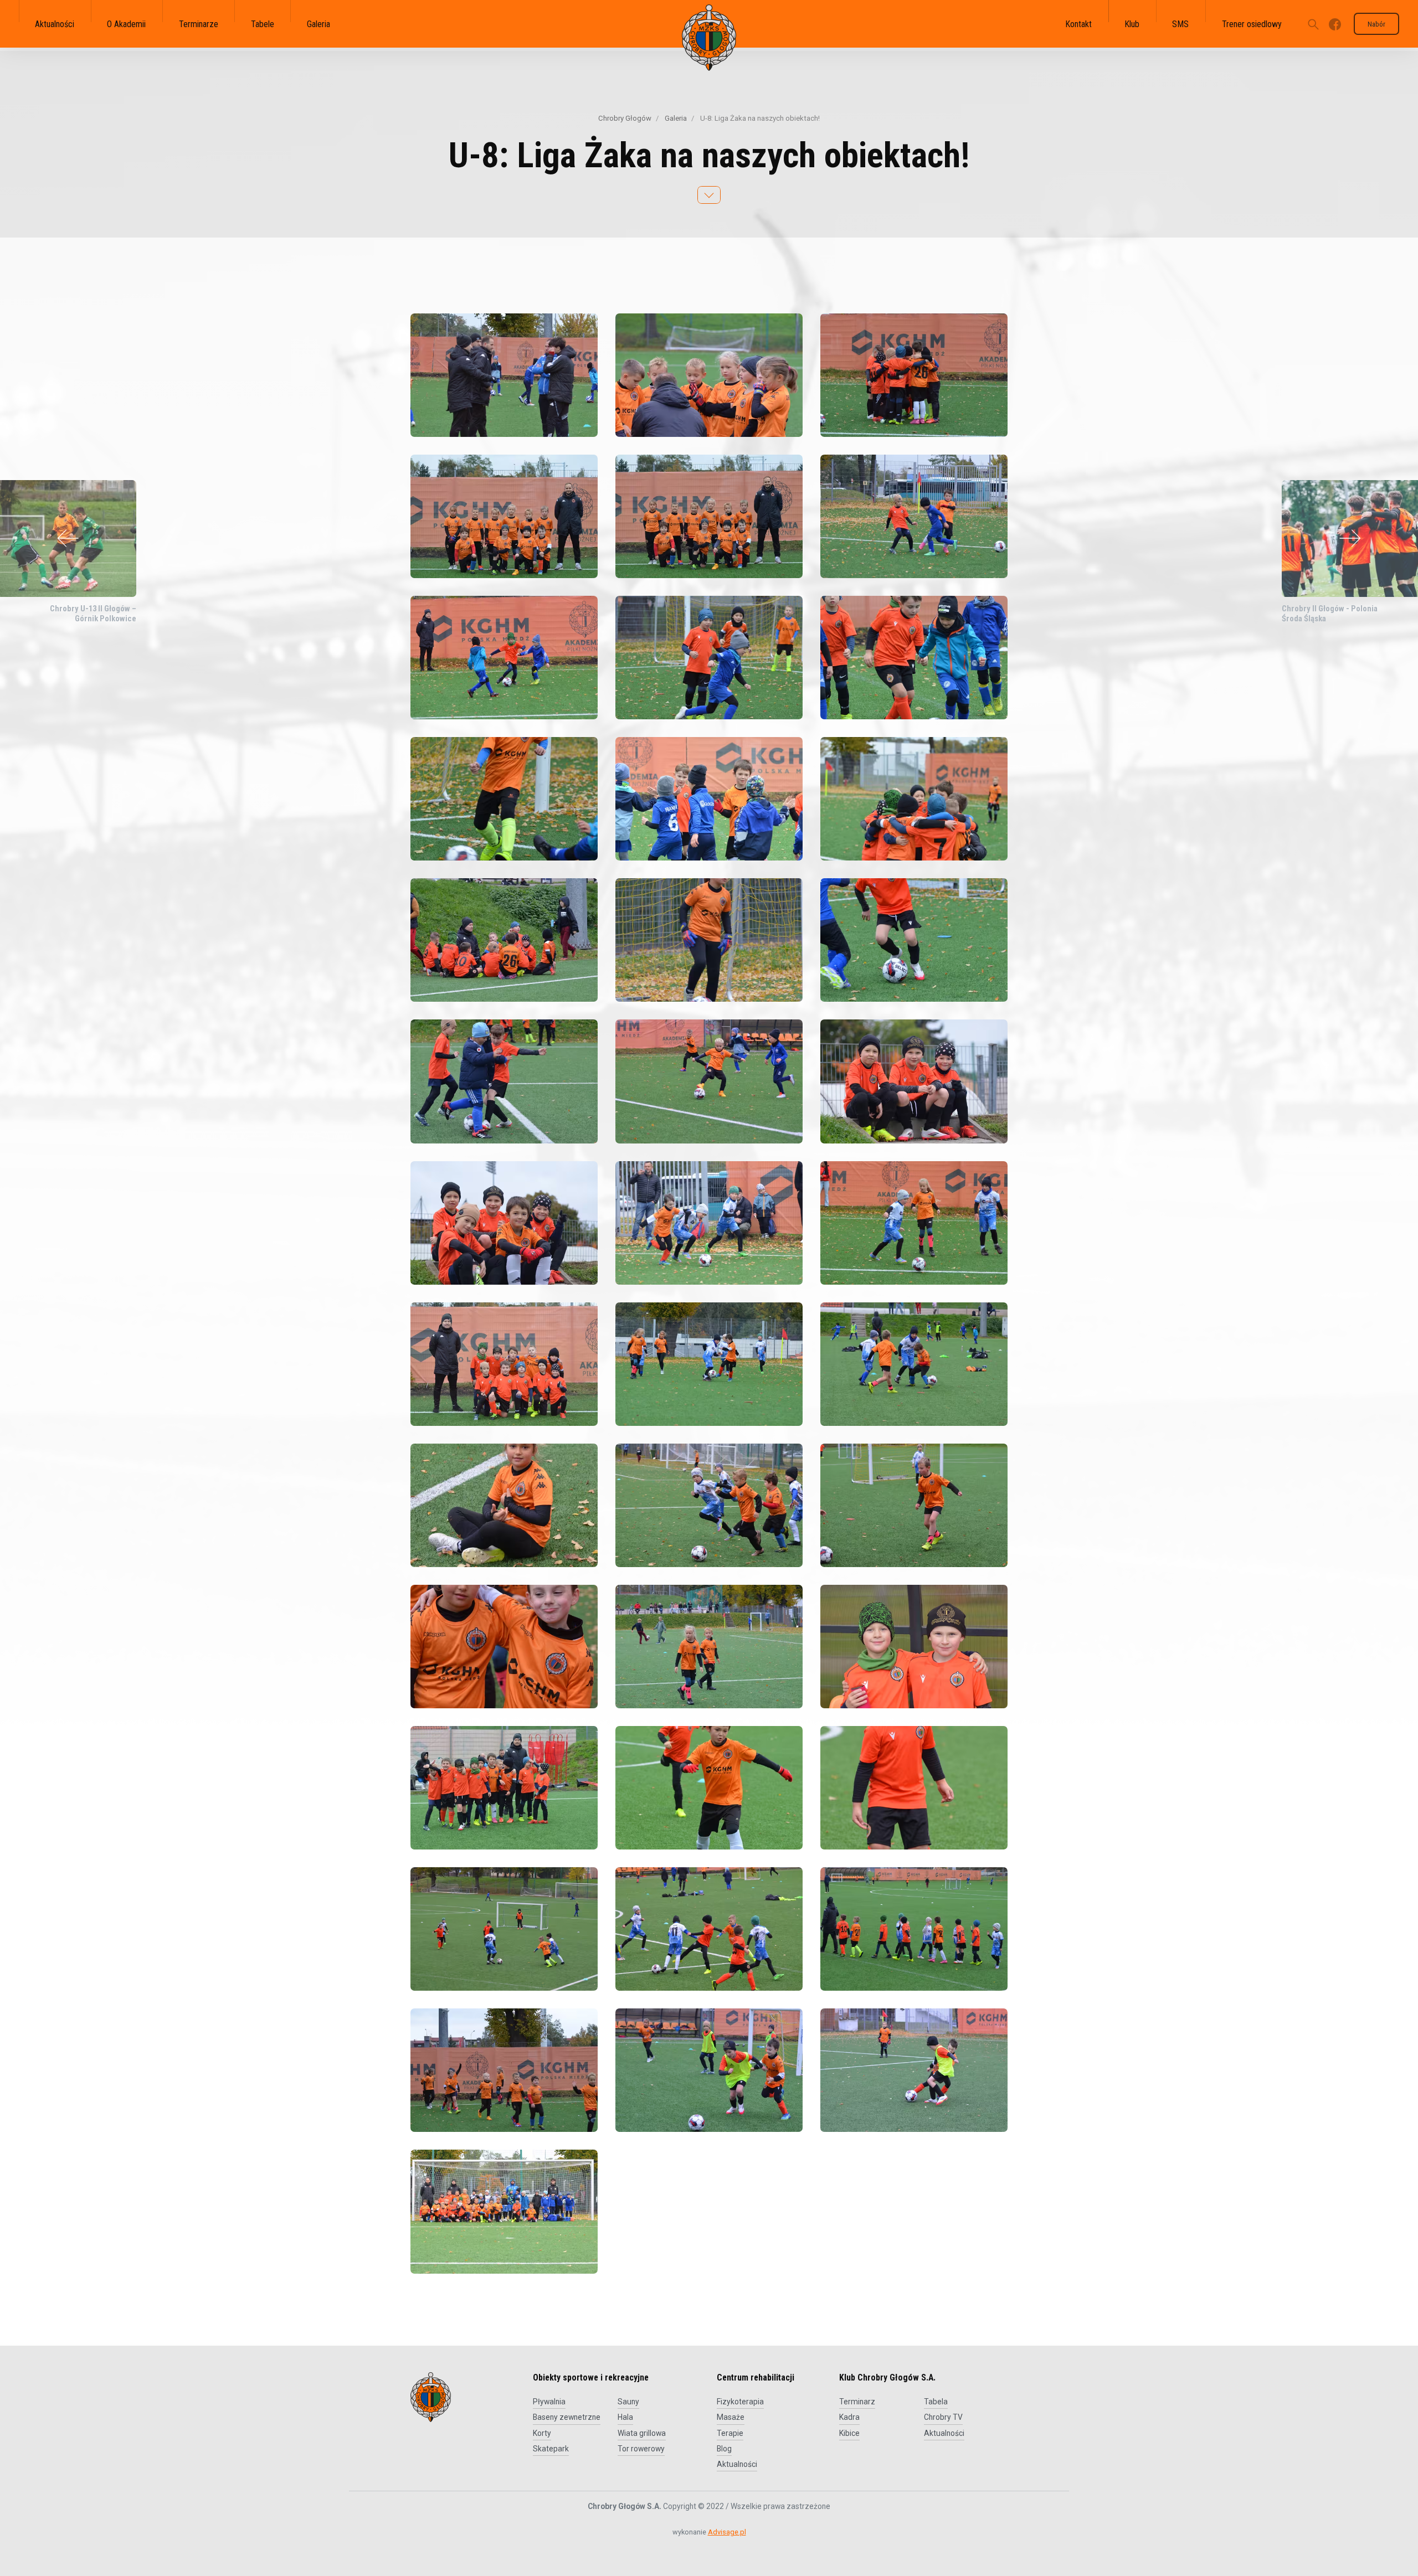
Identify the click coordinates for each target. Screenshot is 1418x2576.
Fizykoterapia (740, 2402)
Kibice (849, 2433)
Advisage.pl (727, 2532)
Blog (724, 2449)
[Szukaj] (1313, 24)
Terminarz (857, 2402)
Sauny (628, 2402)
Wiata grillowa (642, 2433)
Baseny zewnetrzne (567, 2417)
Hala (625, 2417)
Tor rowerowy (641, 2449)
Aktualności (737, 2464)
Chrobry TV (943, 2417)
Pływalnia (549, 2402)
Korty (542, 2433)
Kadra (849, 2417)
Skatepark (551, 2449)
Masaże (731, 2417)
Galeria (675, 118)
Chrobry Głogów (625, 118)
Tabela (936, 2402)
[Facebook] (1335, 24)
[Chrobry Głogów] (709, 38)
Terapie (730, 2433)
